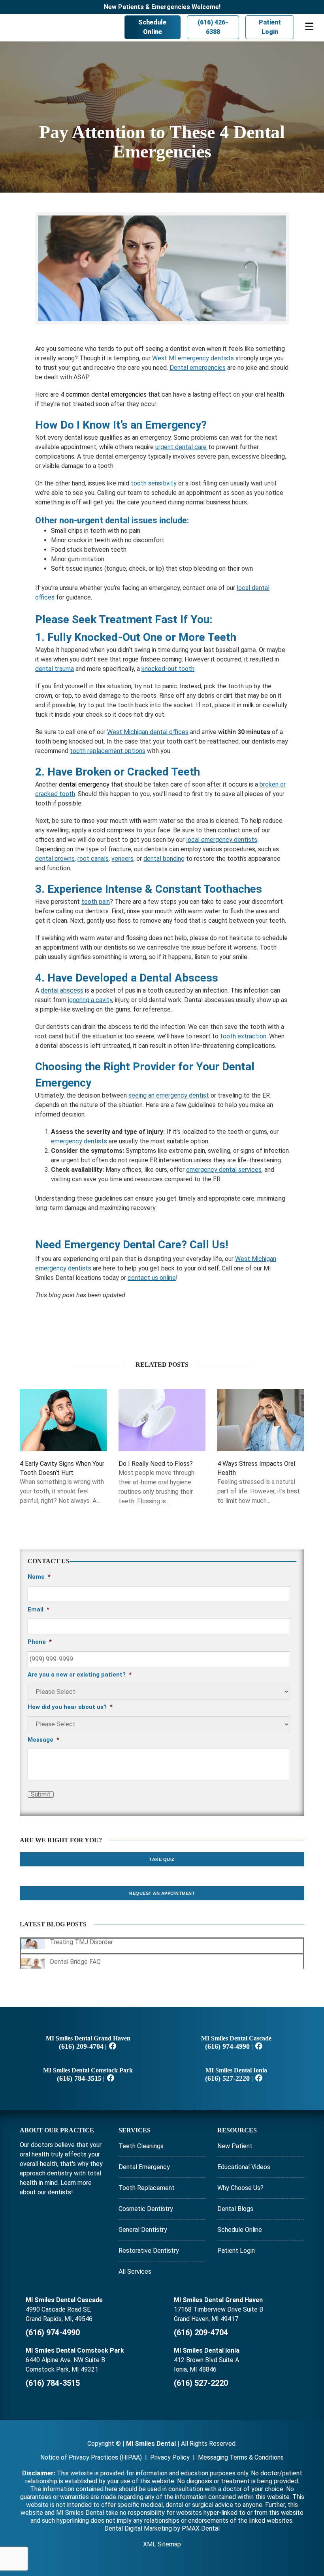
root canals (93, 859)
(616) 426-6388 (206, 27)
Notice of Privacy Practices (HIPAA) (91, 2457)
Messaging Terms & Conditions (241, 2457)
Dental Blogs (235, 2209)
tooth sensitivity (154, 483)
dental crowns (55, 859)
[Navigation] (309, 28)
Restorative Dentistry (149, 2251)
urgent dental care (181, 447)
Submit (41, 1795)
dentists (59, 2192)
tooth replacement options (108, 751)
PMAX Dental (201, 2528)
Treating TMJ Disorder (81, 1942)
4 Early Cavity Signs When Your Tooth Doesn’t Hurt (62, 1468)
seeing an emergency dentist (169, 1095)
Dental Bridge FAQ (75, 1962)
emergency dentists (79, 1141)
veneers (122, 859)
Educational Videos (244, 2167)
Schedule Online (140, 27)
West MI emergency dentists (193, 358)
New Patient (235, 2146)
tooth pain (96, 902)
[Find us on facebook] (113, 2046)
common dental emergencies (106, 394)
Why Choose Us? (240, 2188)
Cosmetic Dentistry (146, 2209)
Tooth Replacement (147, 2188)
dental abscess (62, 990)
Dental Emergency (144, 2167)
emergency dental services (224, 1170)
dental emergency (84, 784)
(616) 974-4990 (227, 2046)
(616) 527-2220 (227, 2078)
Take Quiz (162, 1859)
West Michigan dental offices (148, 732)
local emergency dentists (222, 840)
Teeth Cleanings (141, 2146)
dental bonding (164, 859)
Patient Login (267, 27)
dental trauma (55, 669)
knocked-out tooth (168, 669)
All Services (135, 2272)
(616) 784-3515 (79, 2078)
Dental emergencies (198, 368)
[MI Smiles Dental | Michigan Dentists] (39, 27)
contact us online (152, 1278)
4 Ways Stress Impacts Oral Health (256, 1468)
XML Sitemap (162, 2544)
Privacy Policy (170, 2457)
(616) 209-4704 (81, 2046)
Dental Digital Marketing (138, 2528)
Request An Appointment (162, 1893)
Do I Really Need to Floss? (156, 1464)
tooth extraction (243, 1036)
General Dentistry (143, 2230)
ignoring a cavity (90, 1000)
